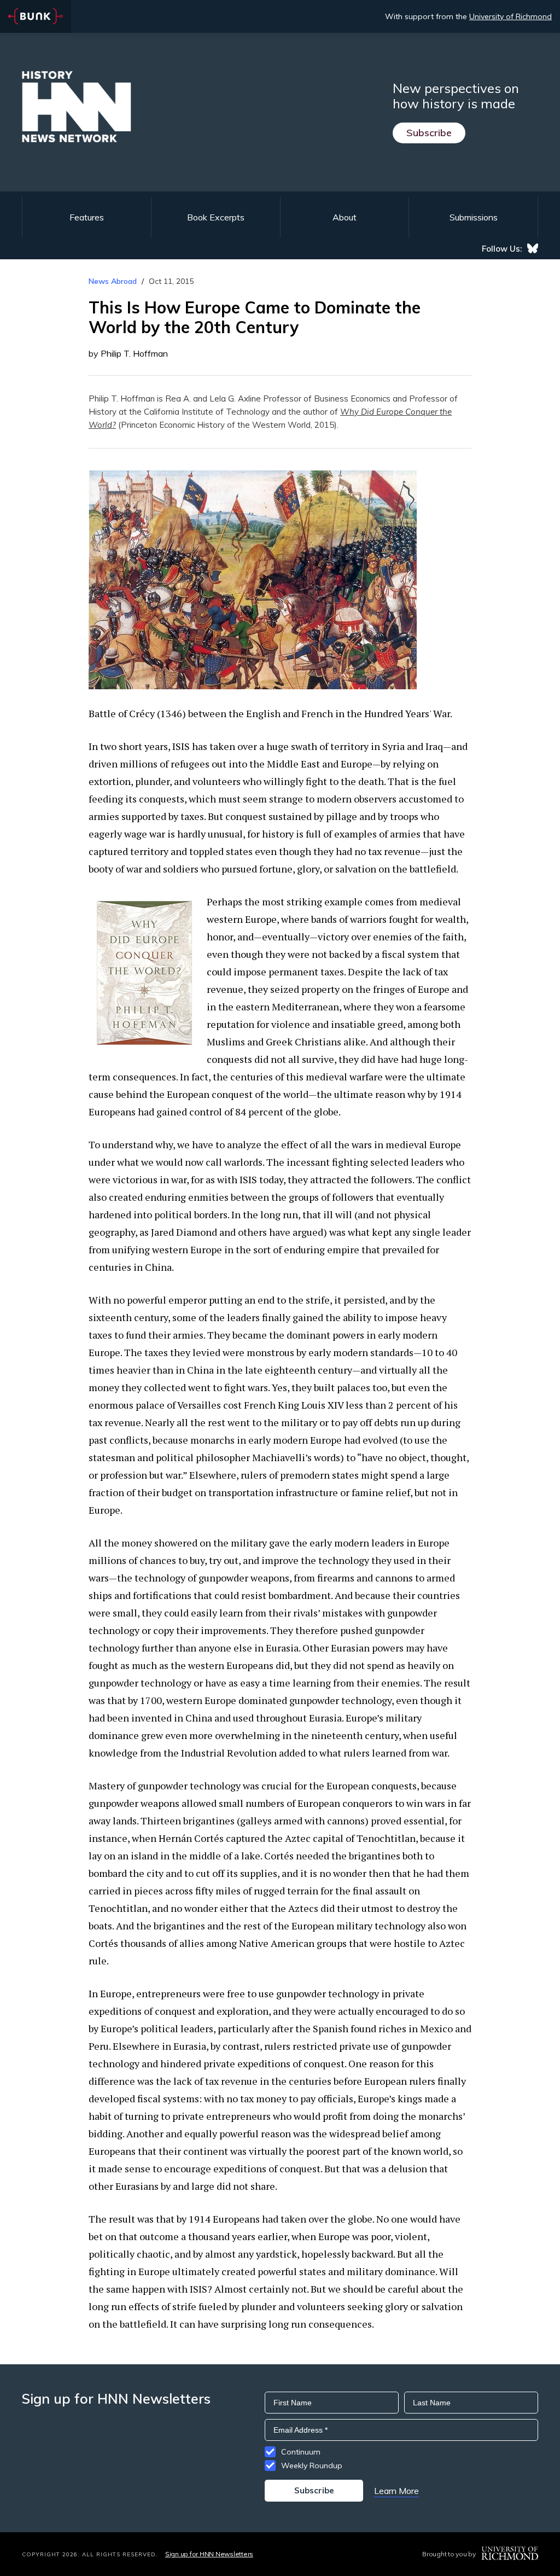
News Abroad (113, 281)
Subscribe (429, 133)
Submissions (474, 217)
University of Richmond (511, 16)
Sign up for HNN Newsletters (209, 2554)
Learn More (396, 2491)
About (345, 217)
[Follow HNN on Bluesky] (533, 248)
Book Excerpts (216, 217)
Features (87, 217)
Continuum (301, 2452)
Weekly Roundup (312, 2465)
